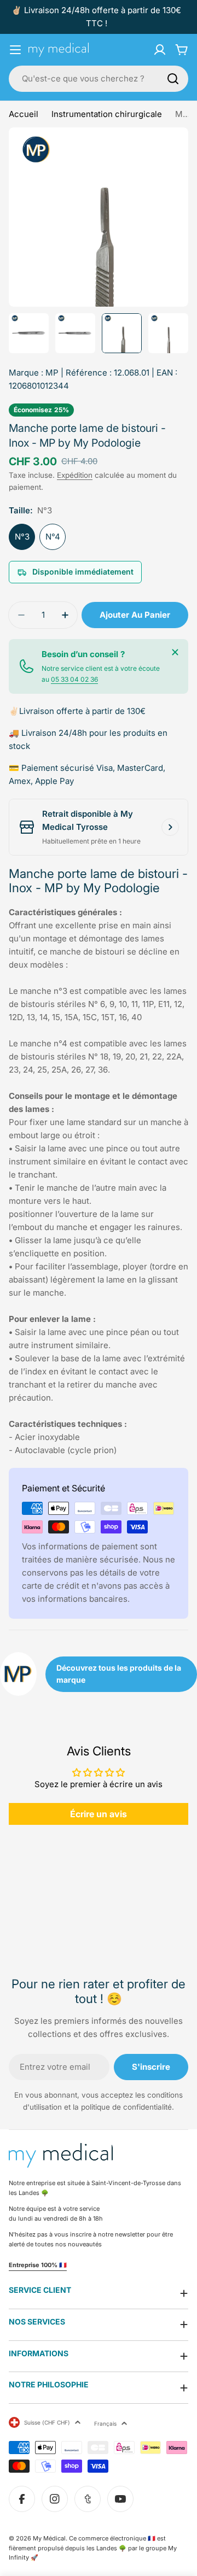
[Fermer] (175, 652)
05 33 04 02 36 (74, 679)
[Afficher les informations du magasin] (170, 827)
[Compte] (160, 50)
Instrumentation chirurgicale (107, 114)
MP (52, 373)
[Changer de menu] (15, 50)
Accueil (24, 114)
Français (105, 2423)
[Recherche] (173, 79)
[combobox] (99, 79)
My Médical (49, 2538)
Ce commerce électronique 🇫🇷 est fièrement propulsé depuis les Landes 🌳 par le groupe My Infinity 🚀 (93, 2548)
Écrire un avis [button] (99, 1814)
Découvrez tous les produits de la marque (119, 1674)
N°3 (22, 537)
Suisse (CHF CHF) (47, 2422)
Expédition (75, 475)
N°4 (53, 537)
